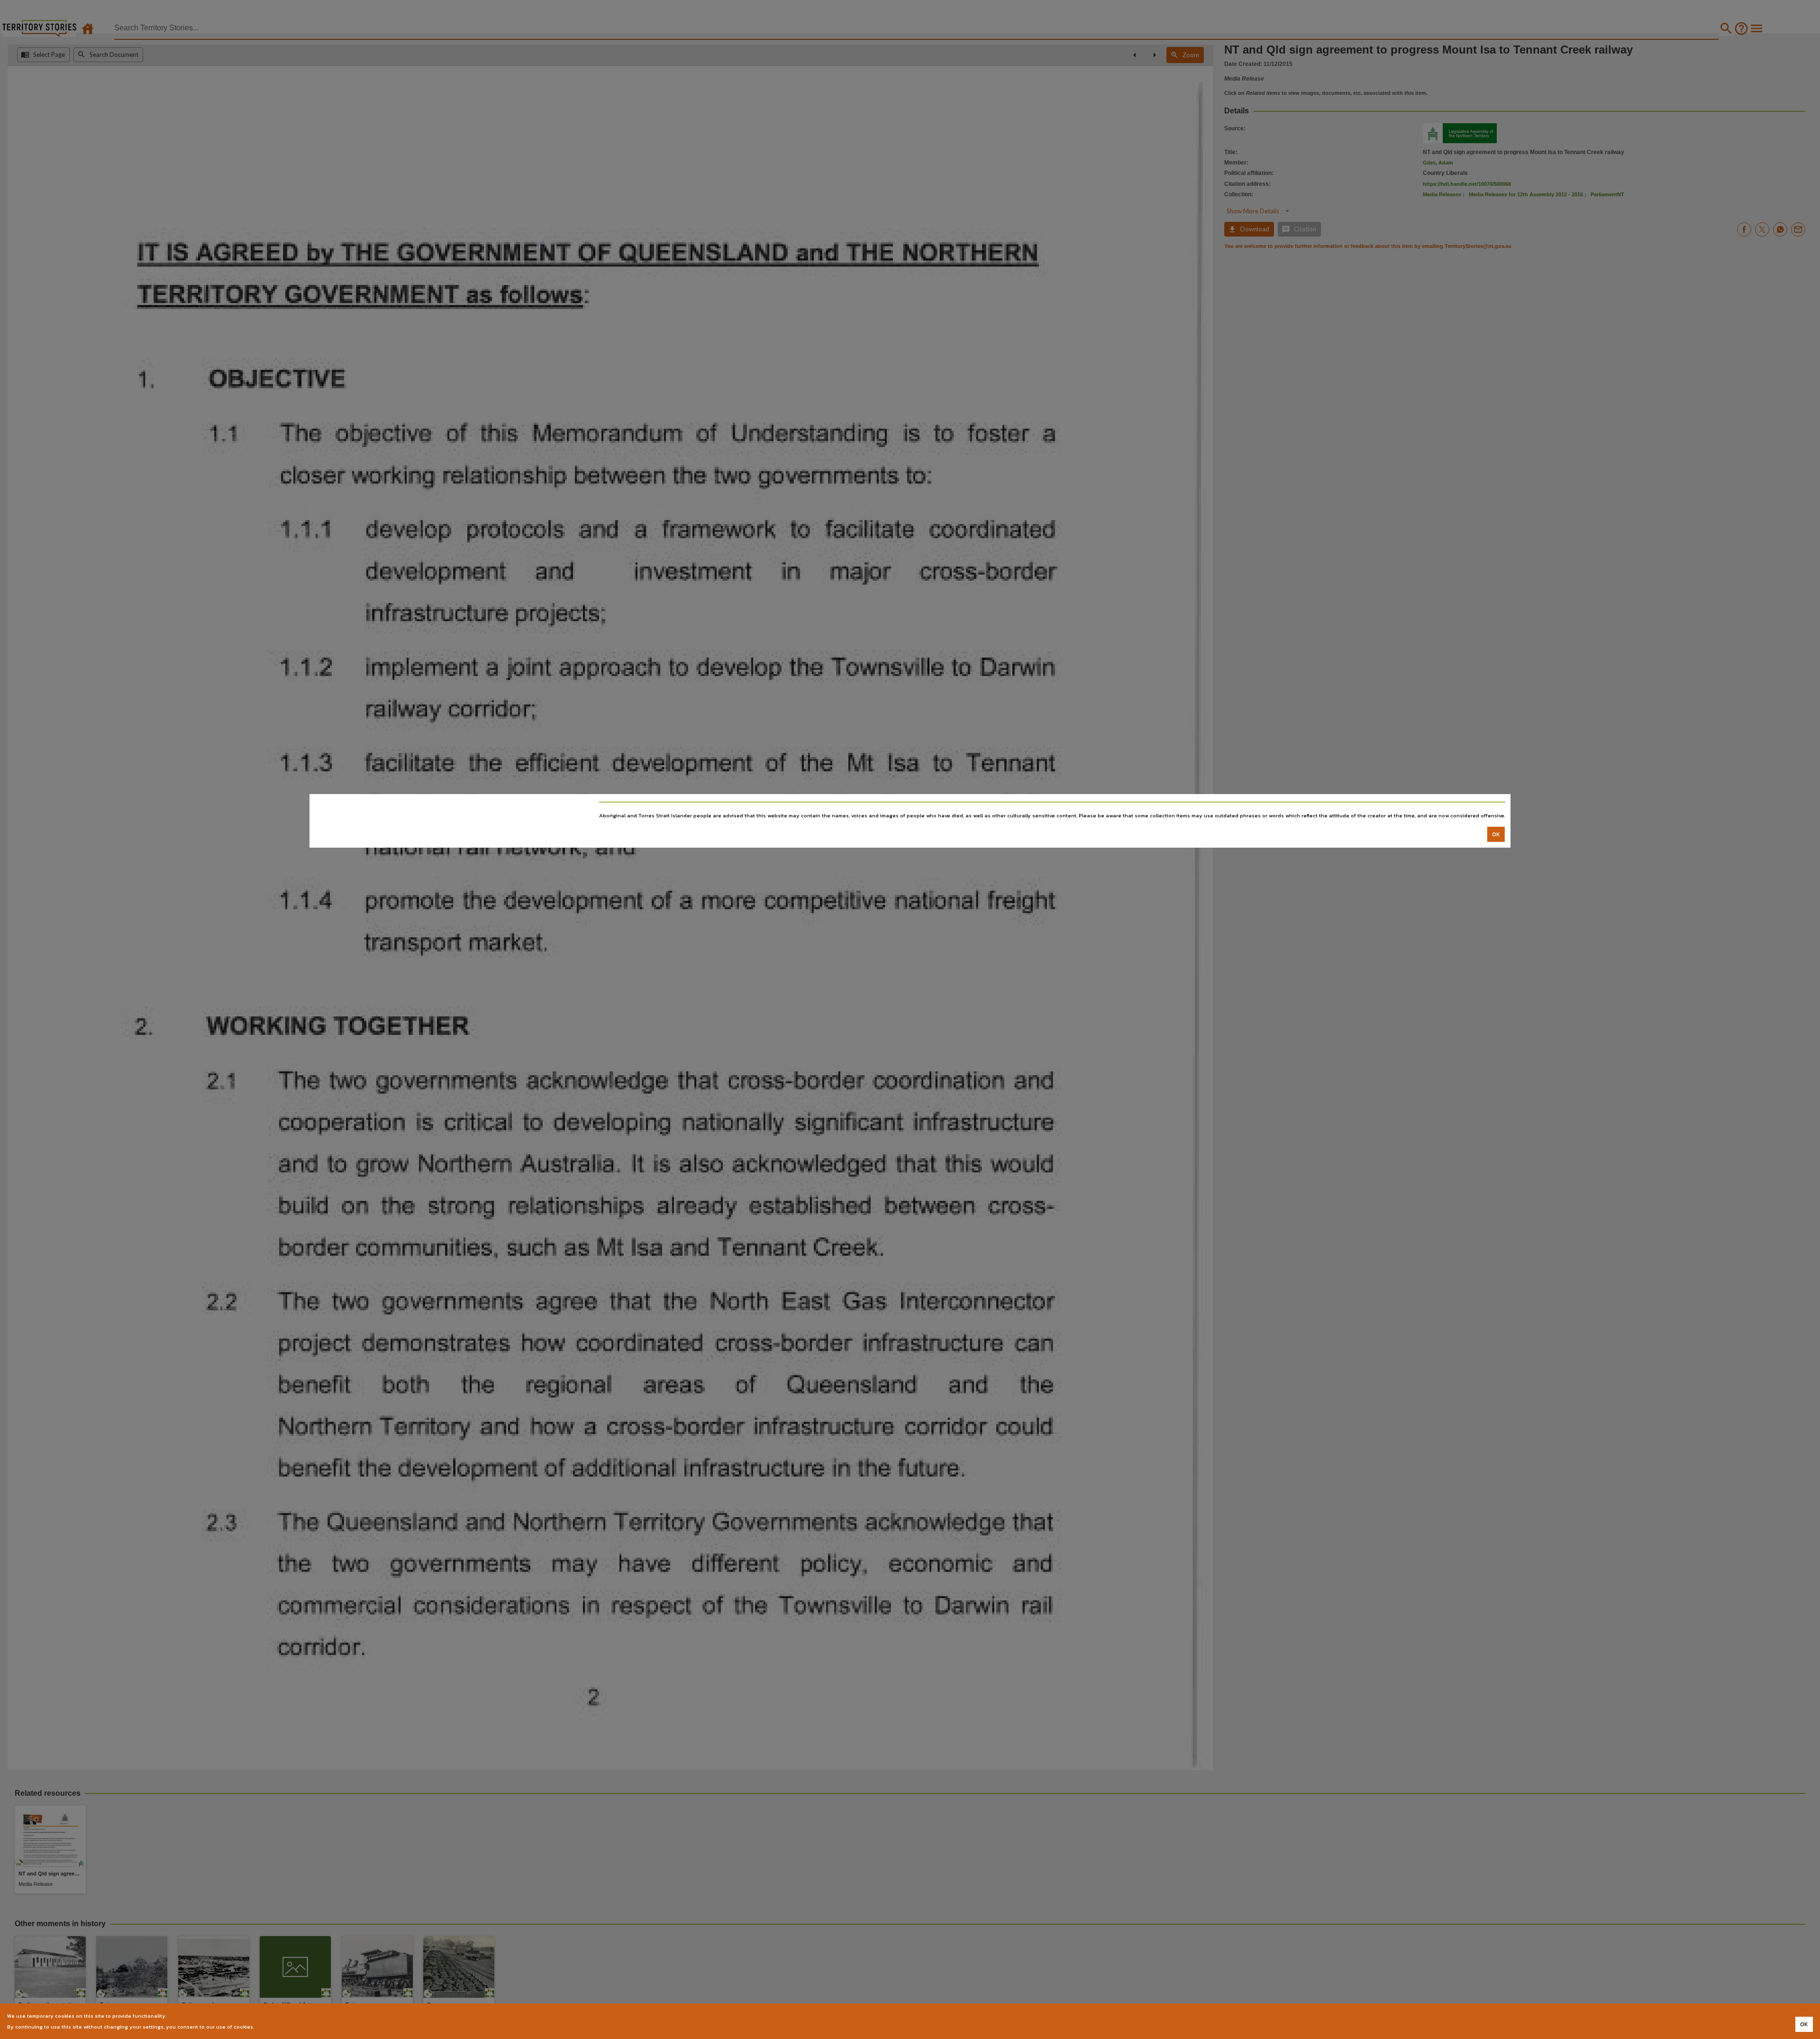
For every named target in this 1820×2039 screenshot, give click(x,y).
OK (1496, 834)
